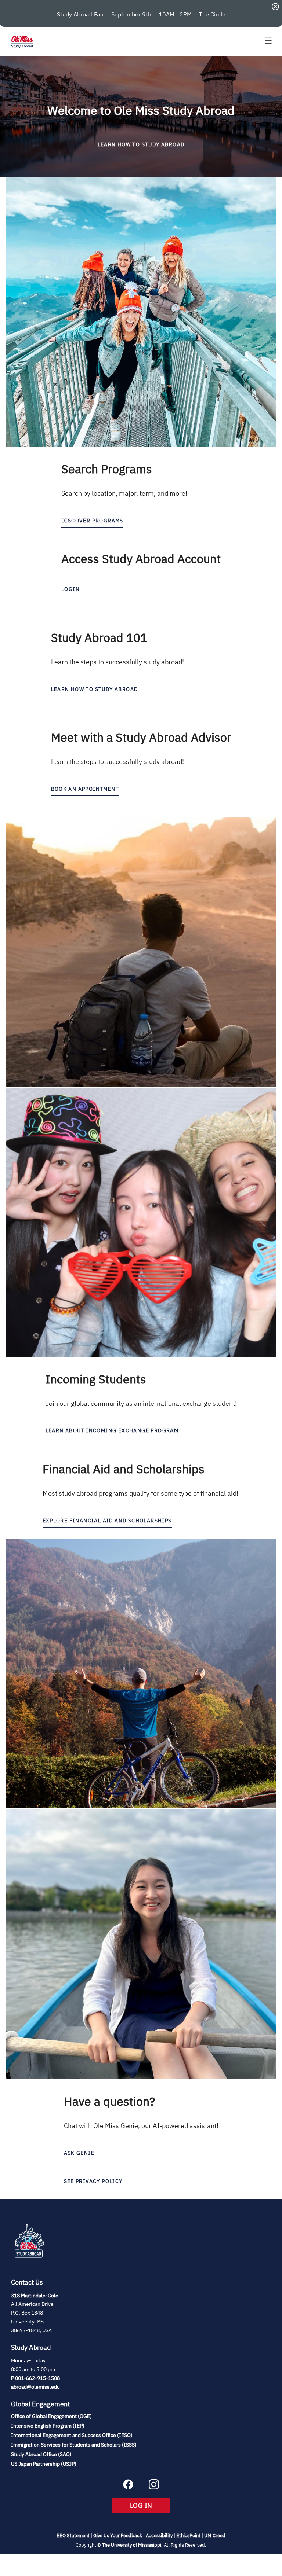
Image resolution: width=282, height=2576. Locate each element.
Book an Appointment (85, 789)
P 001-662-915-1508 (35, 2378)
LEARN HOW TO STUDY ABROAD (141, 144)
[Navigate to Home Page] (22, 41)
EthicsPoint (188, 2535)
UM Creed (215, 2535)
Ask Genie (79, 2153)
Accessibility (159, 2535)
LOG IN (150, 2505)
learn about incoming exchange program (112, 1430)
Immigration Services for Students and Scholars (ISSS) (74, 2445)
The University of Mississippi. (132, 2545)
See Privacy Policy (93, 2181)
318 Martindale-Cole (35, 2296)
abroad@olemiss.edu (35, 2387)
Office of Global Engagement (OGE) (51, 2416)
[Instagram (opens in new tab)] (154, 2487)
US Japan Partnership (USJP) (44, 2464)
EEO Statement (73, 2535)
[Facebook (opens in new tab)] (128, 2487)
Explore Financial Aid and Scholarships (107, 1521)
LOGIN (70, 589)
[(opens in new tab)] (29, 2266)
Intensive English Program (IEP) (48, 2426)
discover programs (92, 521)
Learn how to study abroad (95, 689)
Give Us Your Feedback (118, 2535)
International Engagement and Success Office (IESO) (72, 2435)
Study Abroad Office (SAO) (41, 2454)
